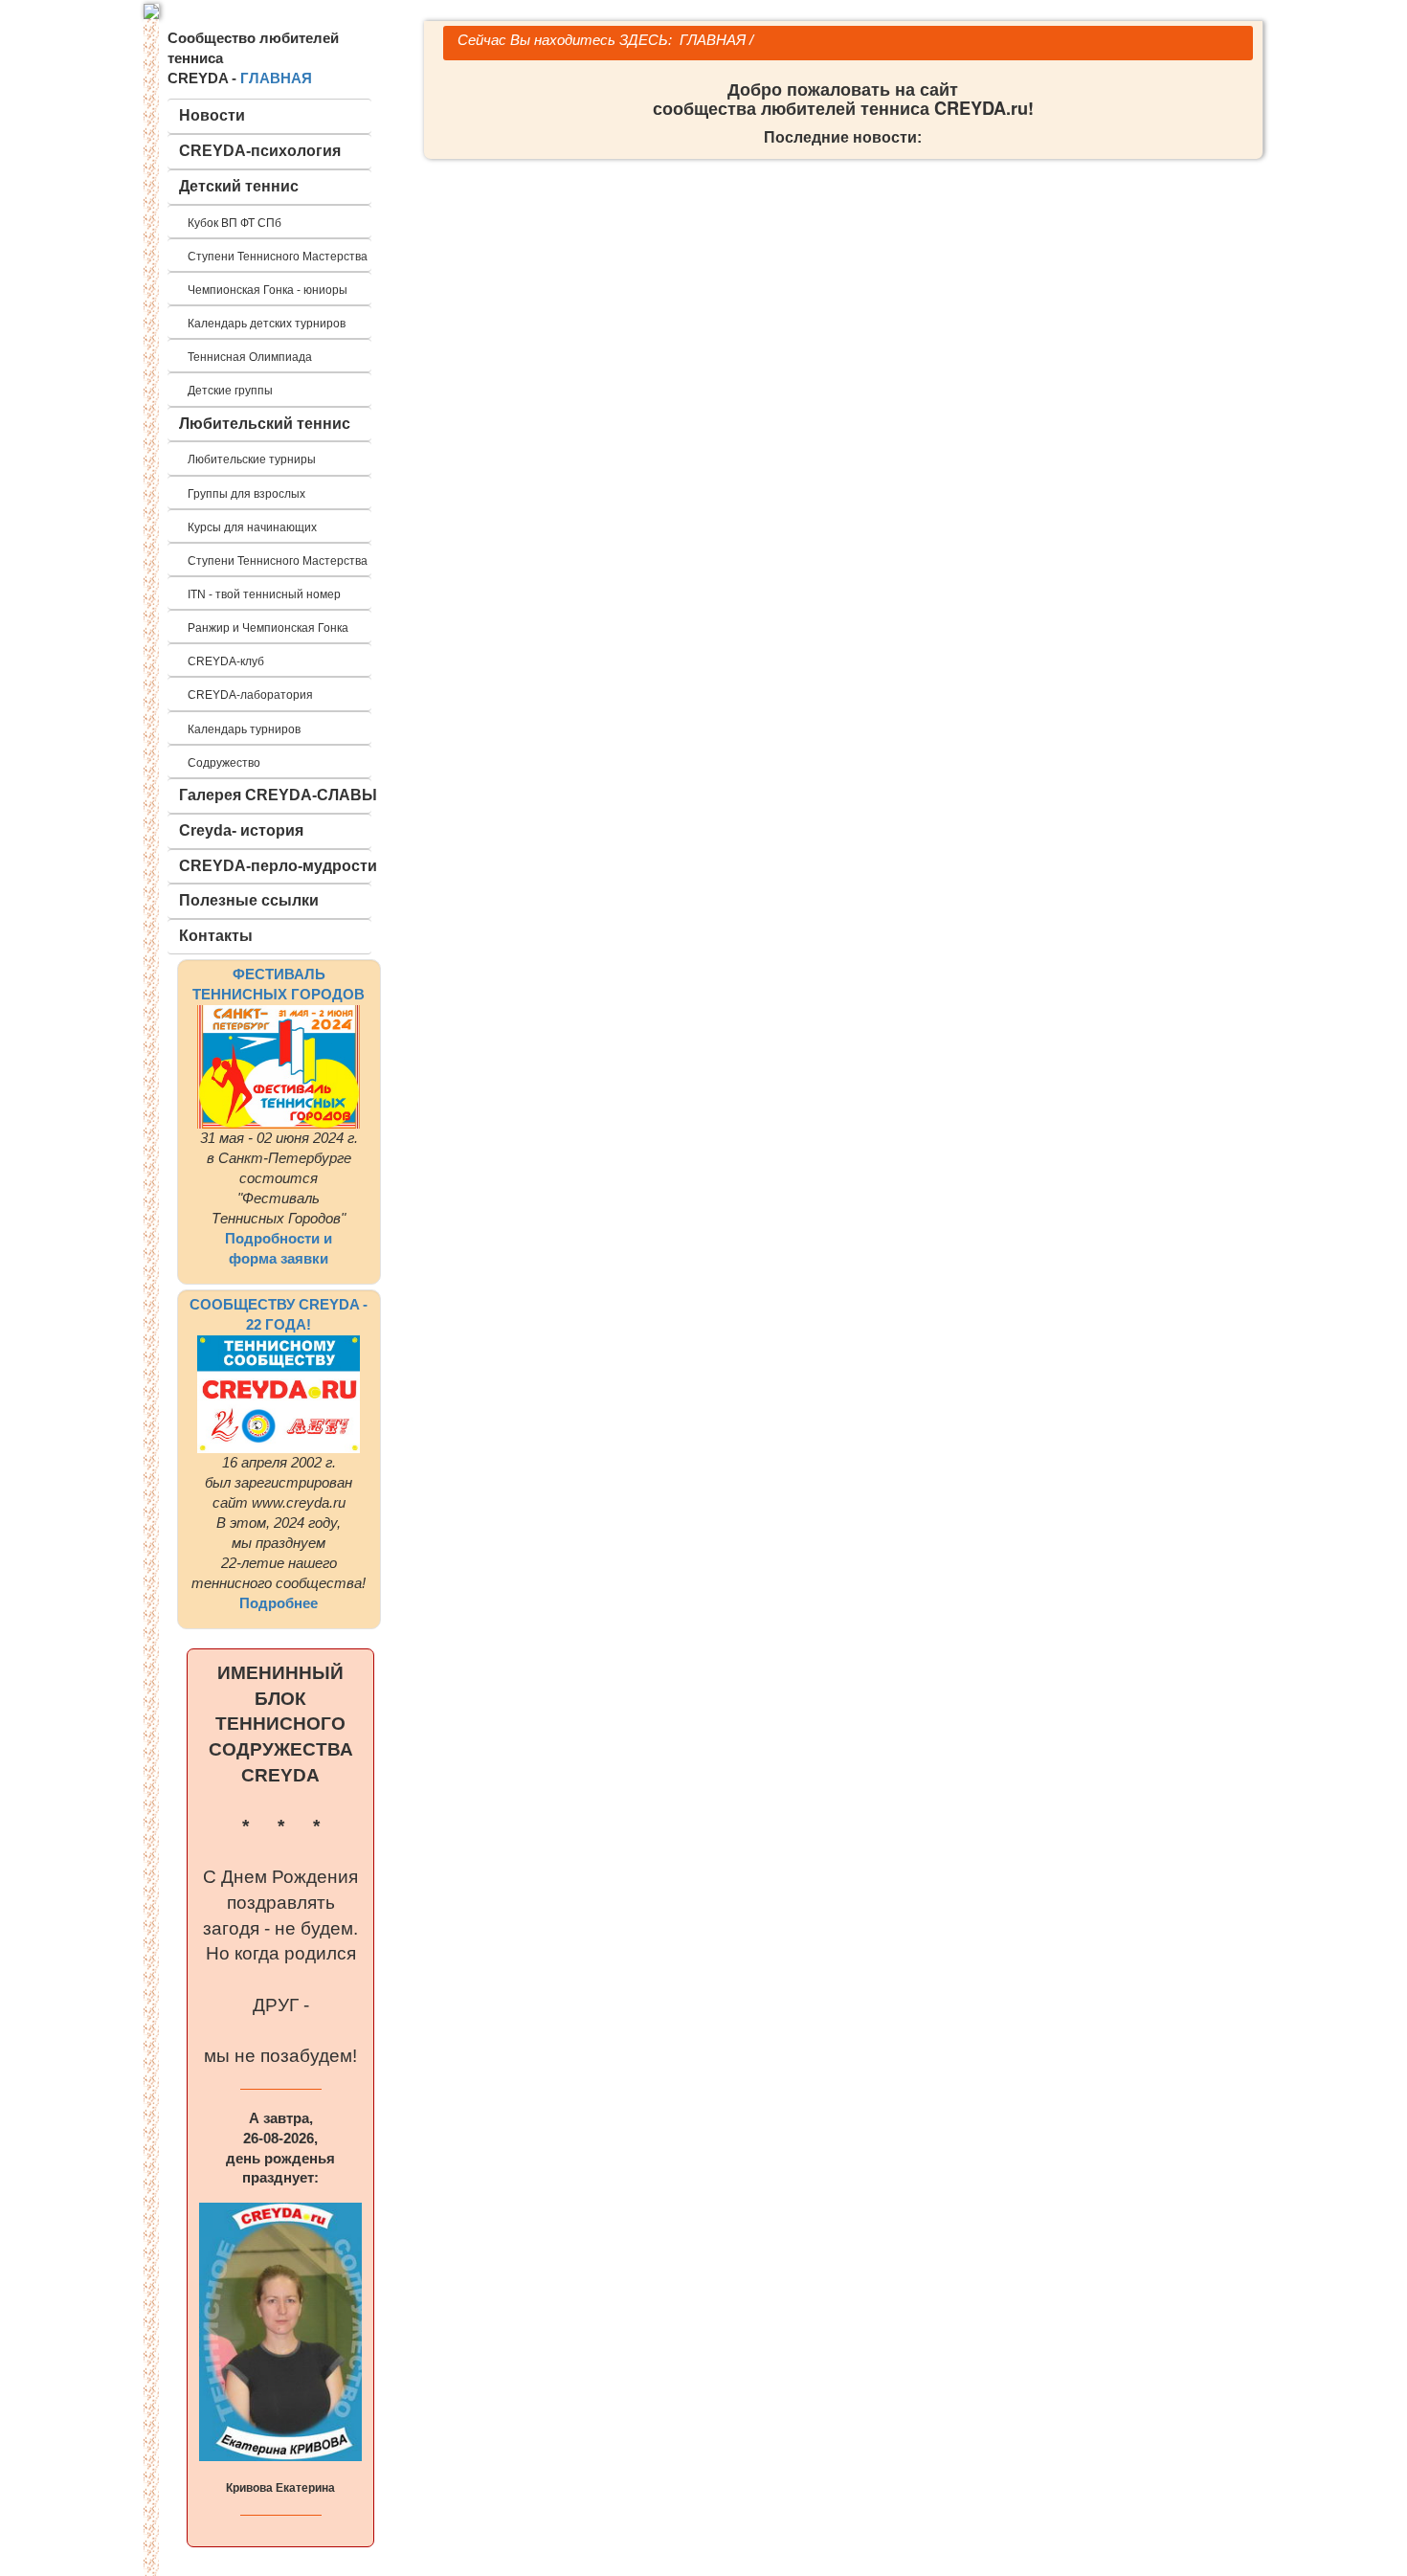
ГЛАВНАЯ (276, 78)
